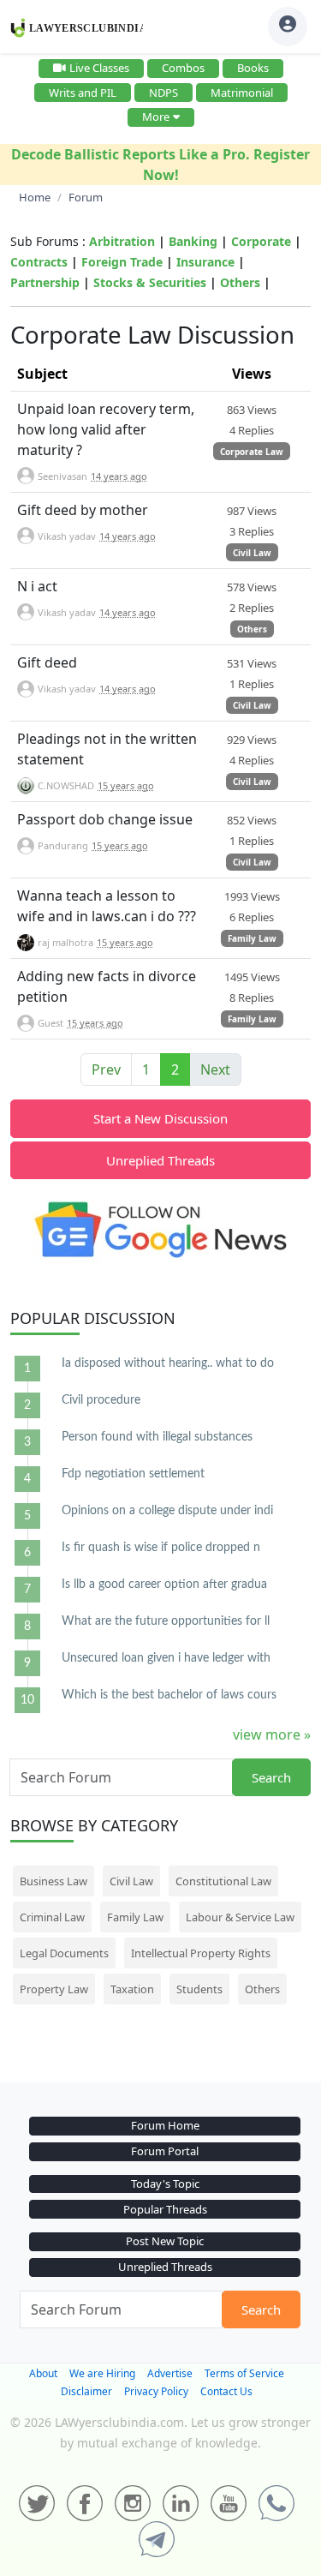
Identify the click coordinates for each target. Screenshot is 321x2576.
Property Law (54, 1989)
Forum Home (165, 2125)
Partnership (45, 282)
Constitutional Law (223, 1881)
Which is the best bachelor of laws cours (169, 1695)
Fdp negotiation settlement (133, 1474)
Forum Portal (165, 2151)
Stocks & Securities (150, 282)
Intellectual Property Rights (201, 1953)
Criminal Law (52, 1917)
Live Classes (99, 68)
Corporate (261, 241)
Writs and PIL (83, 93)
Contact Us (226, 2391)
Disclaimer (86, 2391)
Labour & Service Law (240, 1917)
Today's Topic (165, 2184)
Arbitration (122, 241)
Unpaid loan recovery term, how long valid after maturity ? (106, 429)
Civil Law (252, 553)
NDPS (163, 93)
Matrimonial (242, 93)
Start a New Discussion (160, 1118)
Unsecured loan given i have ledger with (166, 1658)
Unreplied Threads (160, 1160)
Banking (193, 241)
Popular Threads (165, 2209)
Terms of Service (244, 2373)
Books (253, 68)
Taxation (132, 1989)
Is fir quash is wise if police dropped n (161, 1548)
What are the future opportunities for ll (166, 1621)
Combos (183, 68)
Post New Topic (165, 2241)
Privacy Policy (156, 2391)
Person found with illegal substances (157, 1437)
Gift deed (47, 662)
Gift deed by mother (83, 510)
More (156, 117)
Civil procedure (101, 1400)
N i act (37, 586)
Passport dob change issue (105, 819)
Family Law (252, 938)
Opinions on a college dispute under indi (167, 1511)
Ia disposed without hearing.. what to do (168, 1363)
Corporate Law (252, 452)
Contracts (39, 262)
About (43, 2373)
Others (240, 282)
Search (271, 1777)
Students (199, 1989)
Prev (106, 1069)
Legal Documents (64, 1953)
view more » (272, 1734)
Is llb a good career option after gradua (164, 1585)
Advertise (170, 2373)
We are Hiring (102, 2373)
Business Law (53, 1881)
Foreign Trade (122, 262)
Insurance (205, 262)
